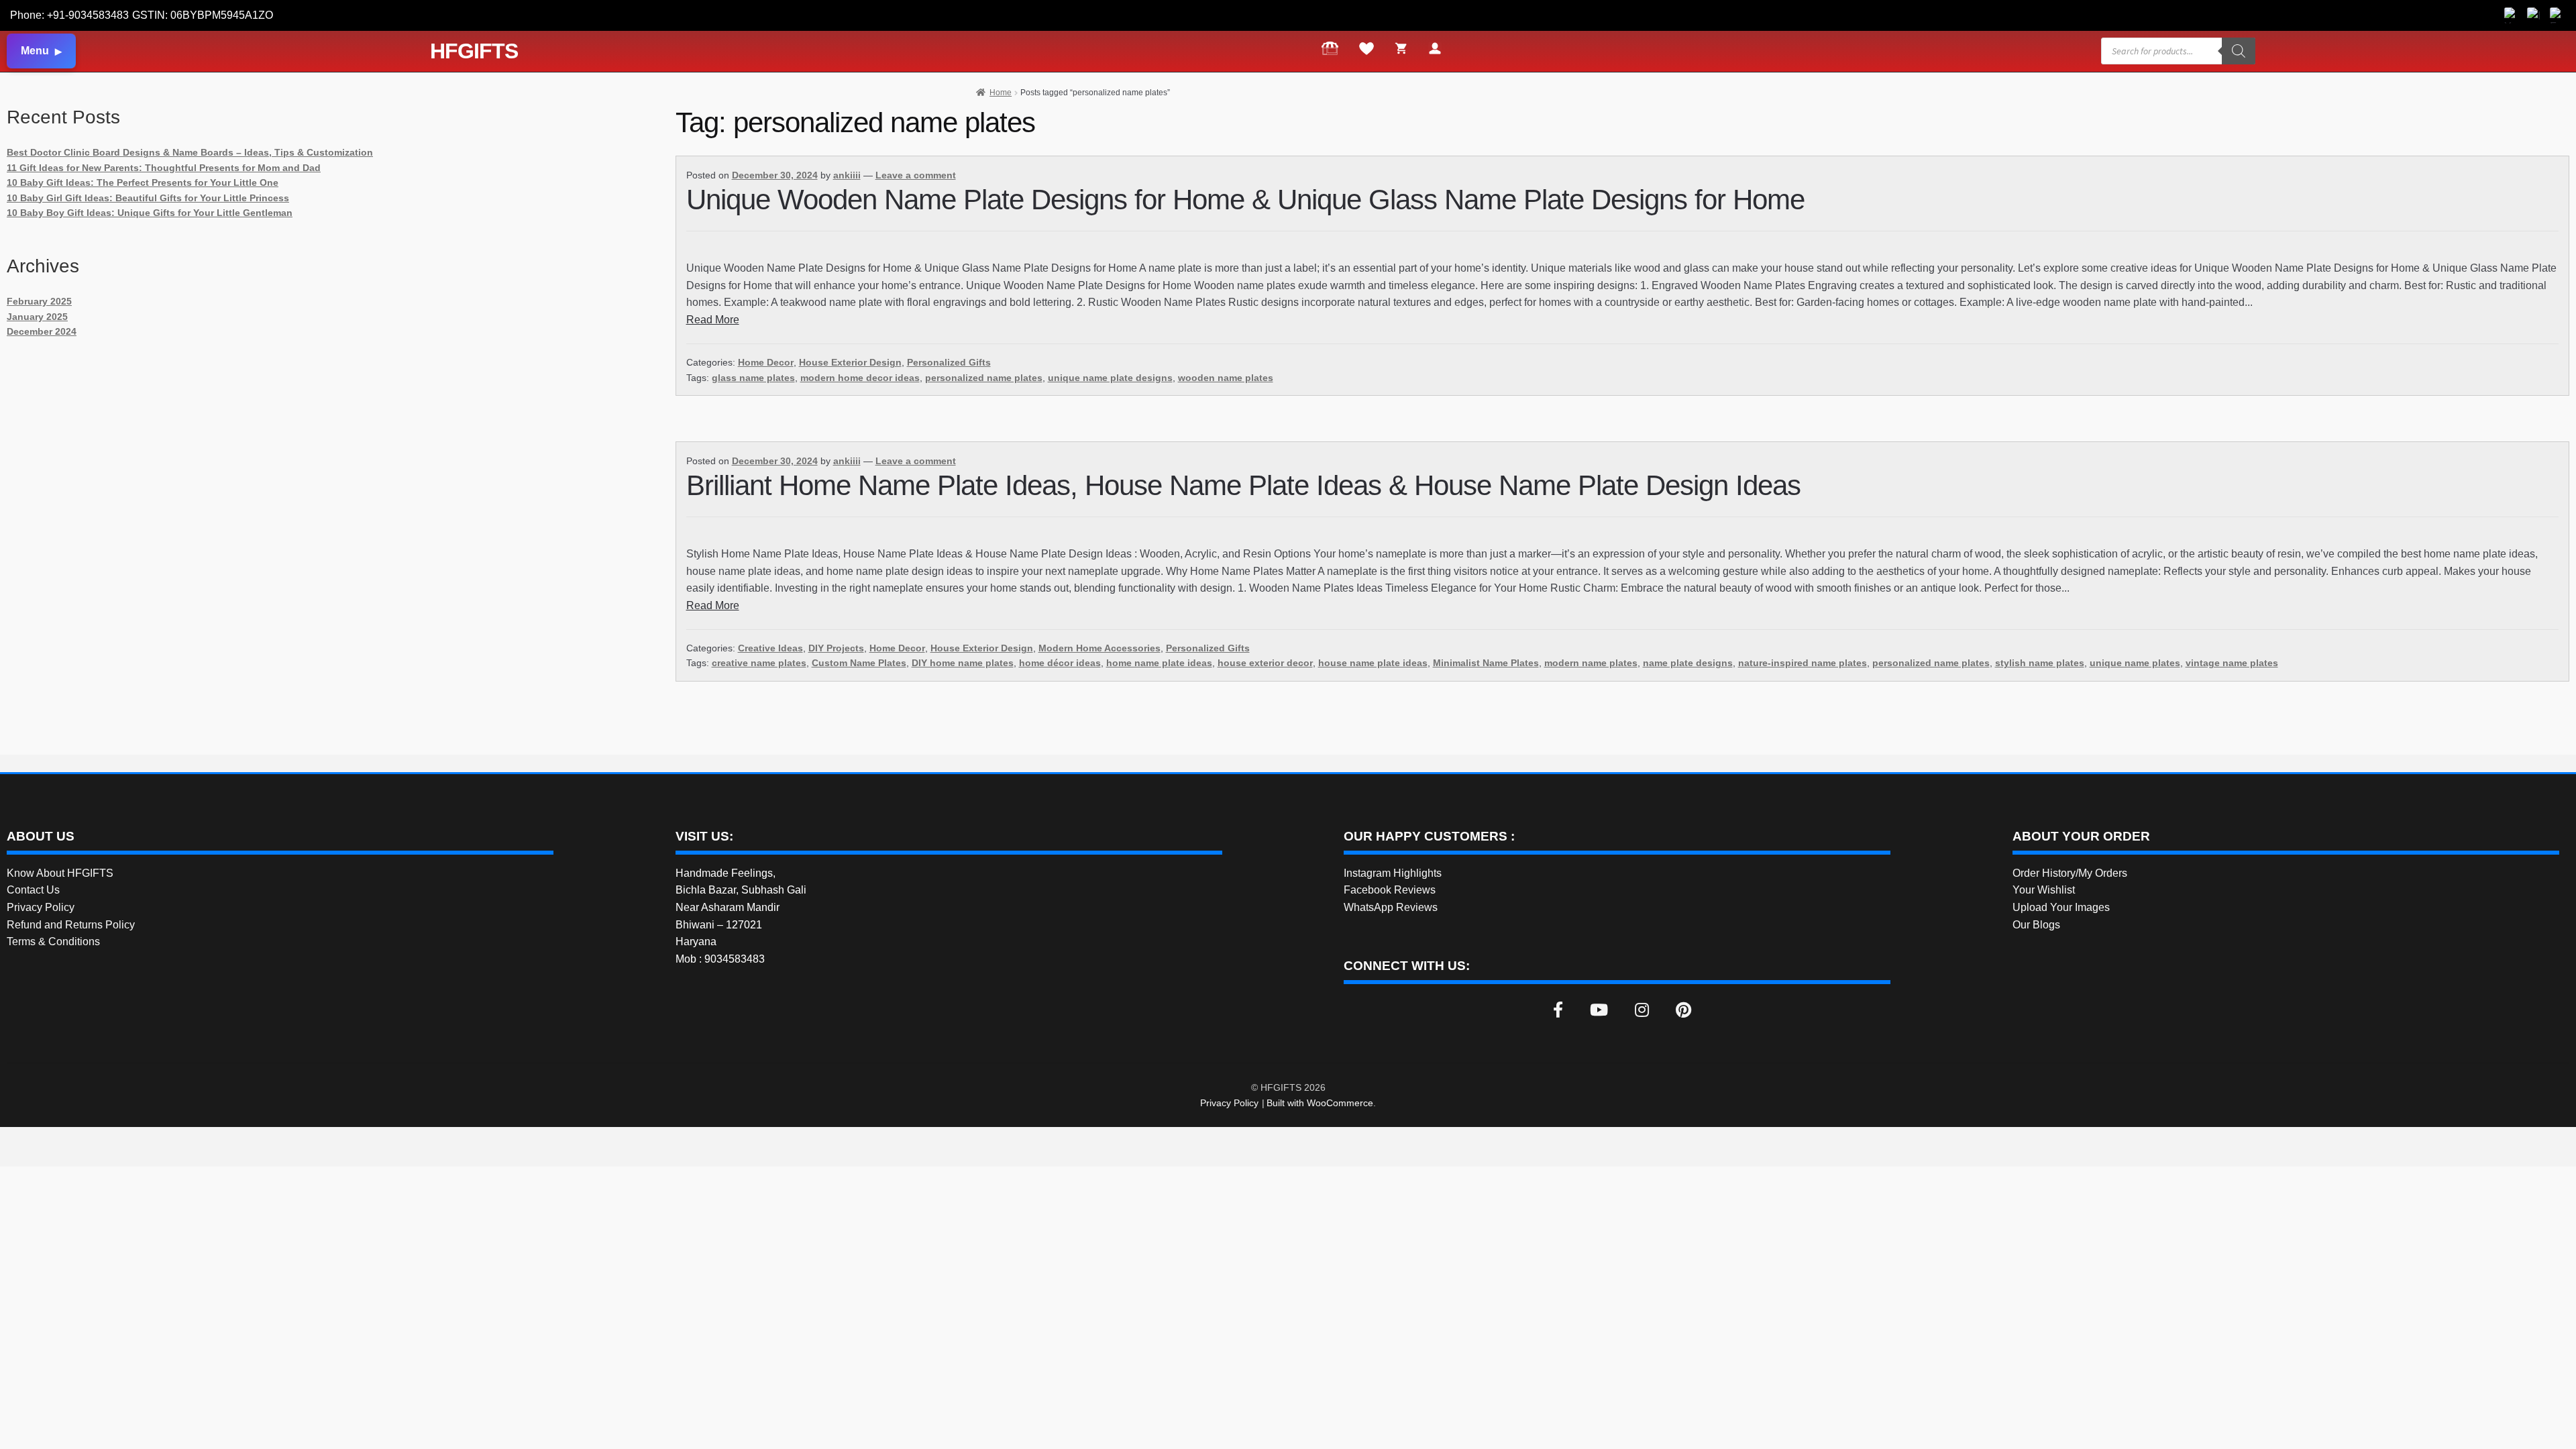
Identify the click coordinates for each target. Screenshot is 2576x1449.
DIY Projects (836, 648)
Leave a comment (916, 175)
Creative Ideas (770, 648)
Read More (713, 320)
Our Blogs (2036, 925)
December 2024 (42, 331)
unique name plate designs (1110, 378)
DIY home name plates (963, 663)
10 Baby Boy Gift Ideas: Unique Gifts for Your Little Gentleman (150, 213)
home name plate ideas (1159, 663)
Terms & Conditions (53, 942)
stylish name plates (2040, 663)
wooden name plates (1226, 378)
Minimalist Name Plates (1486, 663)
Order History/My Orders (2070, 873)
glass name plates (753, 378)
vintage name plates (2232, 663)
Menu (35, 51)
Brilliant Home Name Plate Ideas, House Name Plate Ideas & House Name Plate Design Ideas (1243, 485)
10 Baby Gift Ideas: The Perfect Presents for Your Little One (143, 182)
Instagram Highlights (1393, 873)
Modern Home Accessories (1099, 648)
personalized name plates (984, 378)
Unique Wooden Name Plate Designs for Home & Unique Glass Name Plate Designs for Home (1245, 200)
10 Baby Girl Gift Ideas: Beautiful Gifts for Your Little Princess (148, 198)
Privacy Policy (41, 907)
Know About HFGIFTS (60, 873)
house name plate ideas (1373, 663)
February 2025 (39, 301)
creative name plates (759, 663)
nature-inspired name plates (1803, 663)
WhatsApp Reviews (1391, 907)
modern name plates (1591, 663)
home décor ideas (1060, 663)
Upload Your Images (2061, 907)
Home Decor (766, 362)
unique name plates (2135, 663)
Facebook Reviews (1390, 890)
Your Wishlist (2044, 890)
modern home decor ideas (860, 378)
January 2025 (37, 317)
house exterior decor (1265, 663)
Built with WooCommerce (1320, 1103)
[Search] (2239, 51)
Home (1001, 93)
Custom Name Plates (859, 663)
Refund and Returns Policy (71, 925)
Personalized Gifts (949, 362)
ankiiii (847, 175)
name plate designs (1688, 663)
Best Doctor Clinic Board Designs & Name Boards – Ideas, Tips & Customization (190, 152)
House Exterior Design (850, 362)
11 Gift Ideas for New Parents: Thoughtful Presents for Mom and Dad (164, 168)
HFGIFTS (474, 51)
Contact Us (33, 890)
